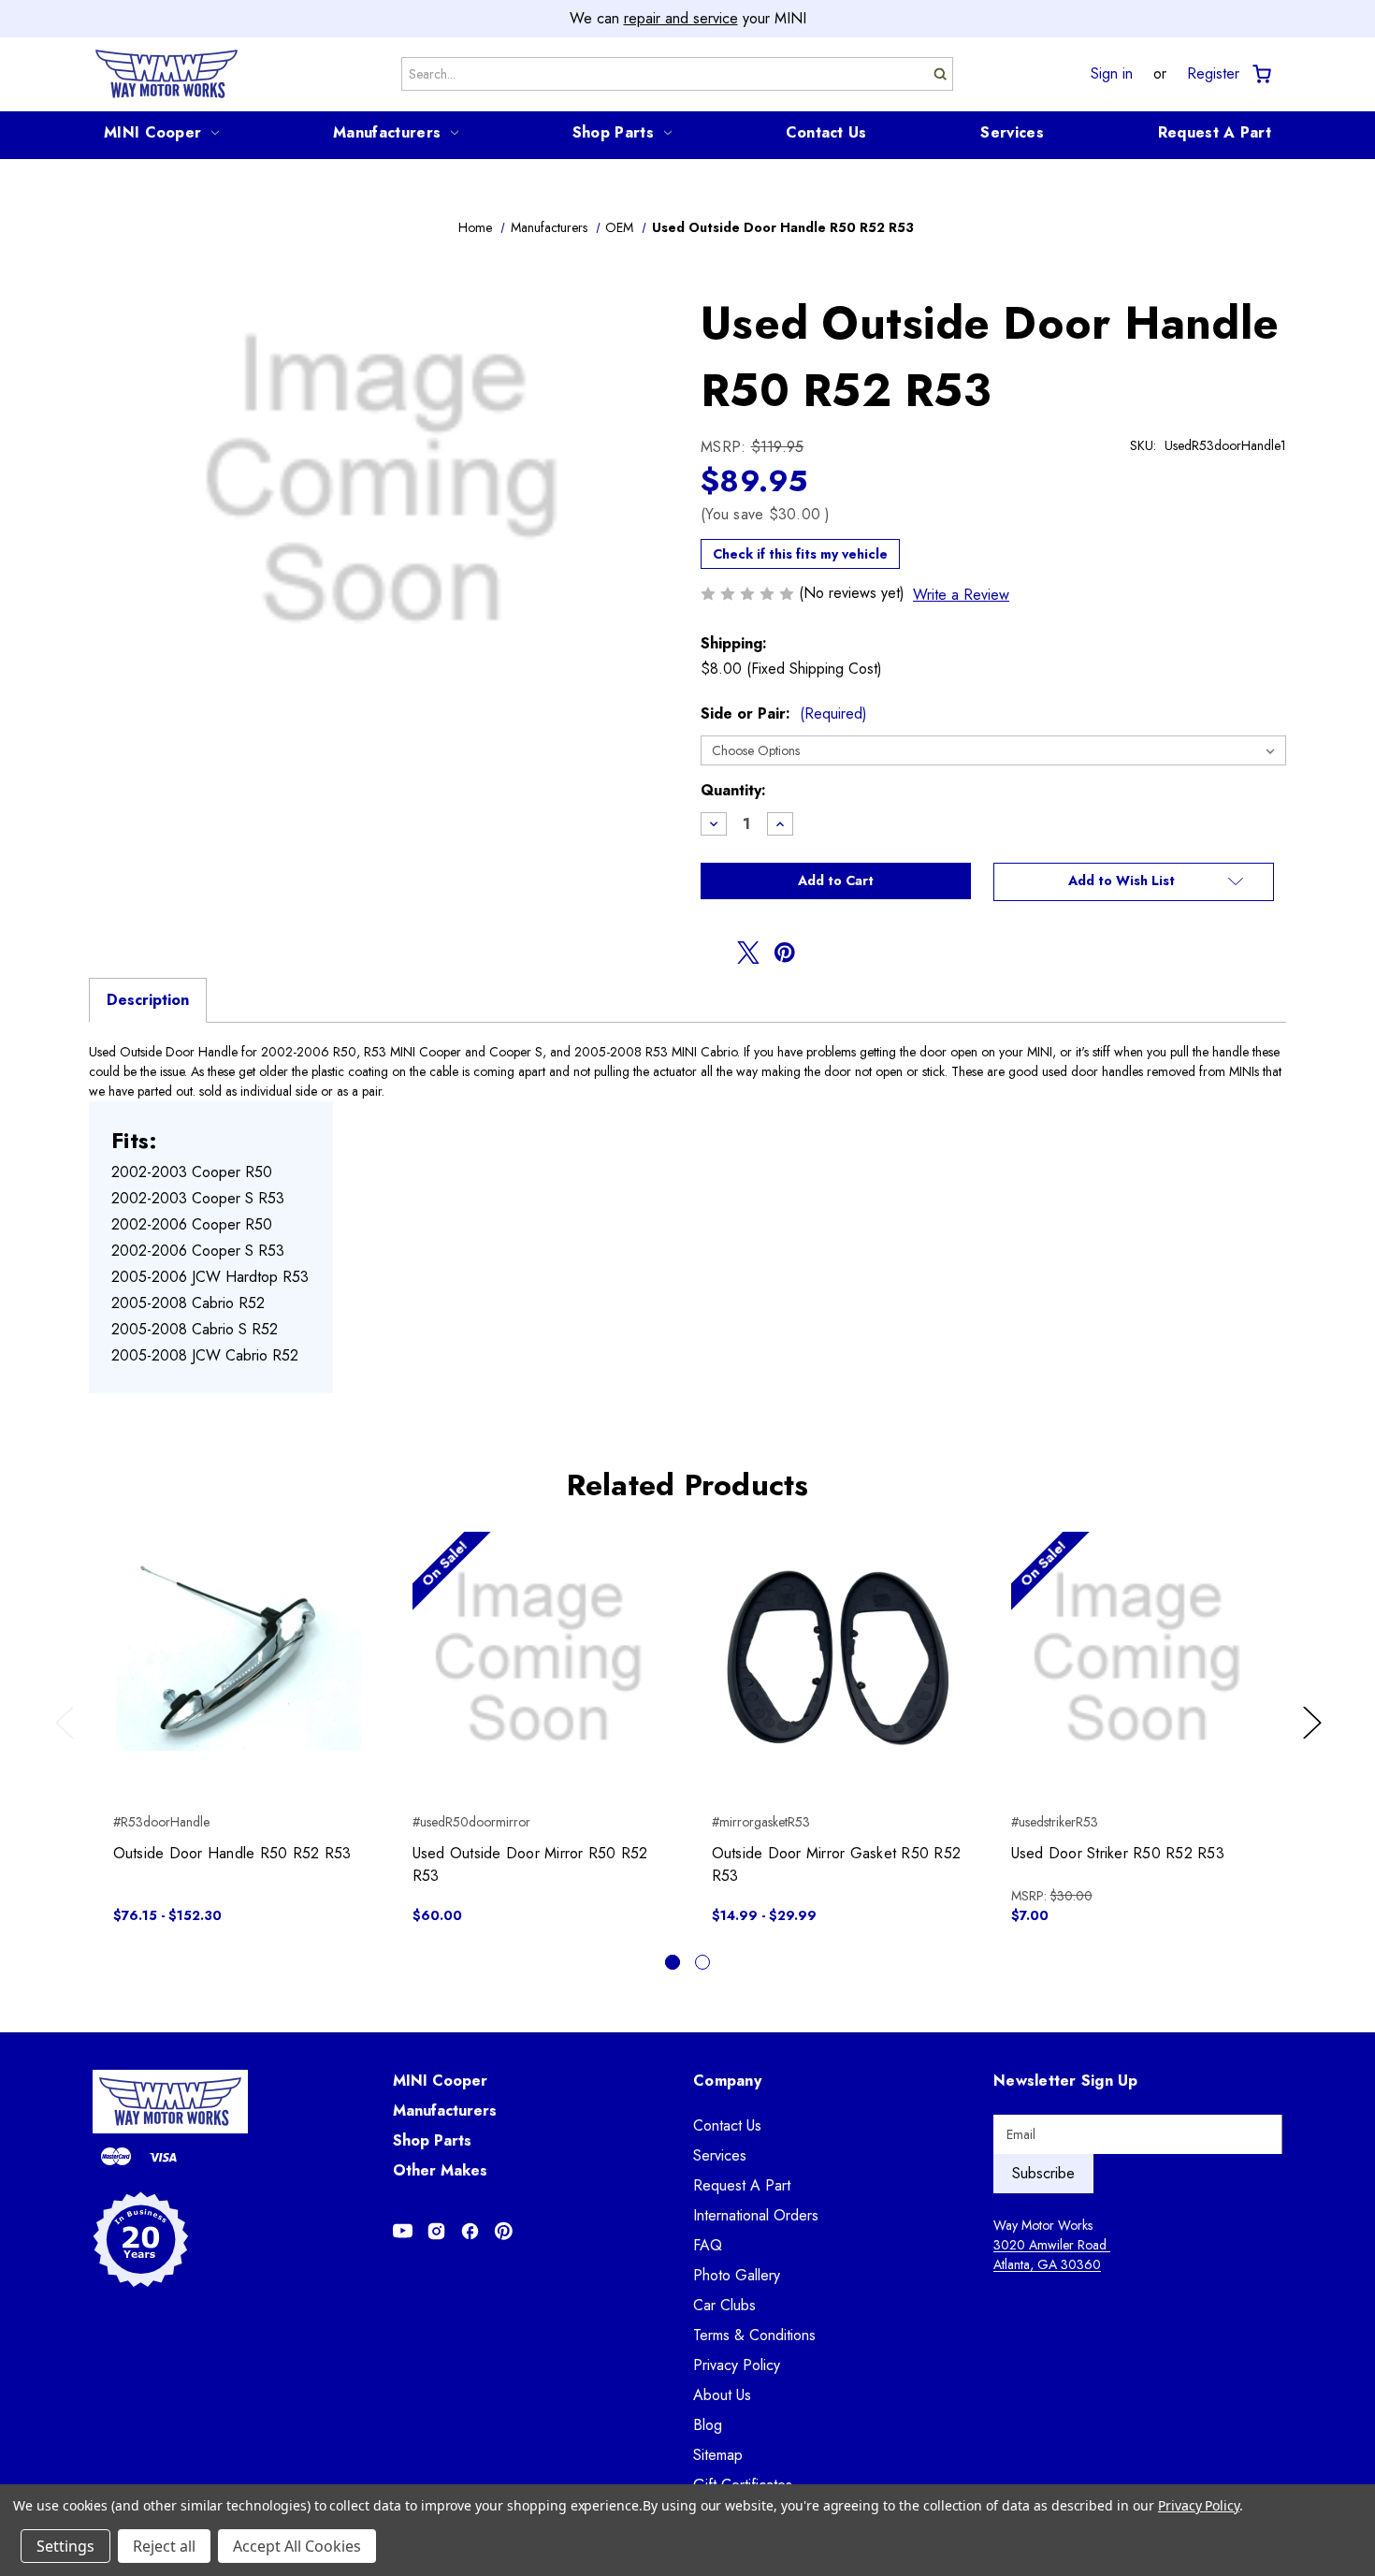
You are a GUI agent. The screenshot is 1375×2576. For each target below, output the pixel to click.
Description (148, 1000)
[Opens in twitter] (748, 953)
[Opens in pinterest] (785, 953)
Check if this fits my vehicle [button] (800, 554)
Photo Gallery (737, 2275)
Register (1213, 74)
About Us (722, 2395)
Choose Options (239, 1674)
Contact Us (826, 132)
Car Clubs (724, 2305)
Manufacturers (387, 132)
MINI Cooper (152, 132)
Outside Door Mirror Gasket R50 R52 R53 (837, 1864)
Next (1315, 1741)
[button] (1134, 882)
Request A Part (1215, 132)
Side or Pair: (784, 713)
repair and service (681, 18)
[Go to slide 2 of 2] (702, 1962)
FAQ (708, 2245)
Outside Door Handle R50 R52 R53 (232, 1853)
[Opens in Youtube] (403, 2231)
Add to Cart (538, 1674)
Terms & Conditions (754, 2335)
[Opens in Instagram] (436, 2231)
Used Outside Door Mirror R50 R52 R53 (530, 1864)
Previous (69, 1741)
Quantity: (733, 790)
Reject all (164, 2546)
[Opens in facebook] (712, 953)
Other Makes (440, 2170)
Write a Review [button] (961, 595)
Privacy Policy (737, 2365)
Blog (708, 2425)
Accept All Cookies (297, 2546)
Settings (65, 2546)
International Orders (756, 2215)
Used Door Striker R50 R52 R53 (1118, 1853)
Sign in (1112, 74)
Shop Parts (613, 132)
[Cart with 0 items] (1260, 74)
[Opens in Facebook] (470, 2231)
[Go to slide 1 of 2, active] (673, 1962)
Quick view (239, 1641)
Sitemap (718, 2455)
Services (1012, 132)
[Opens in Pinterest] (504, 2231)
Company (727, 2081)
